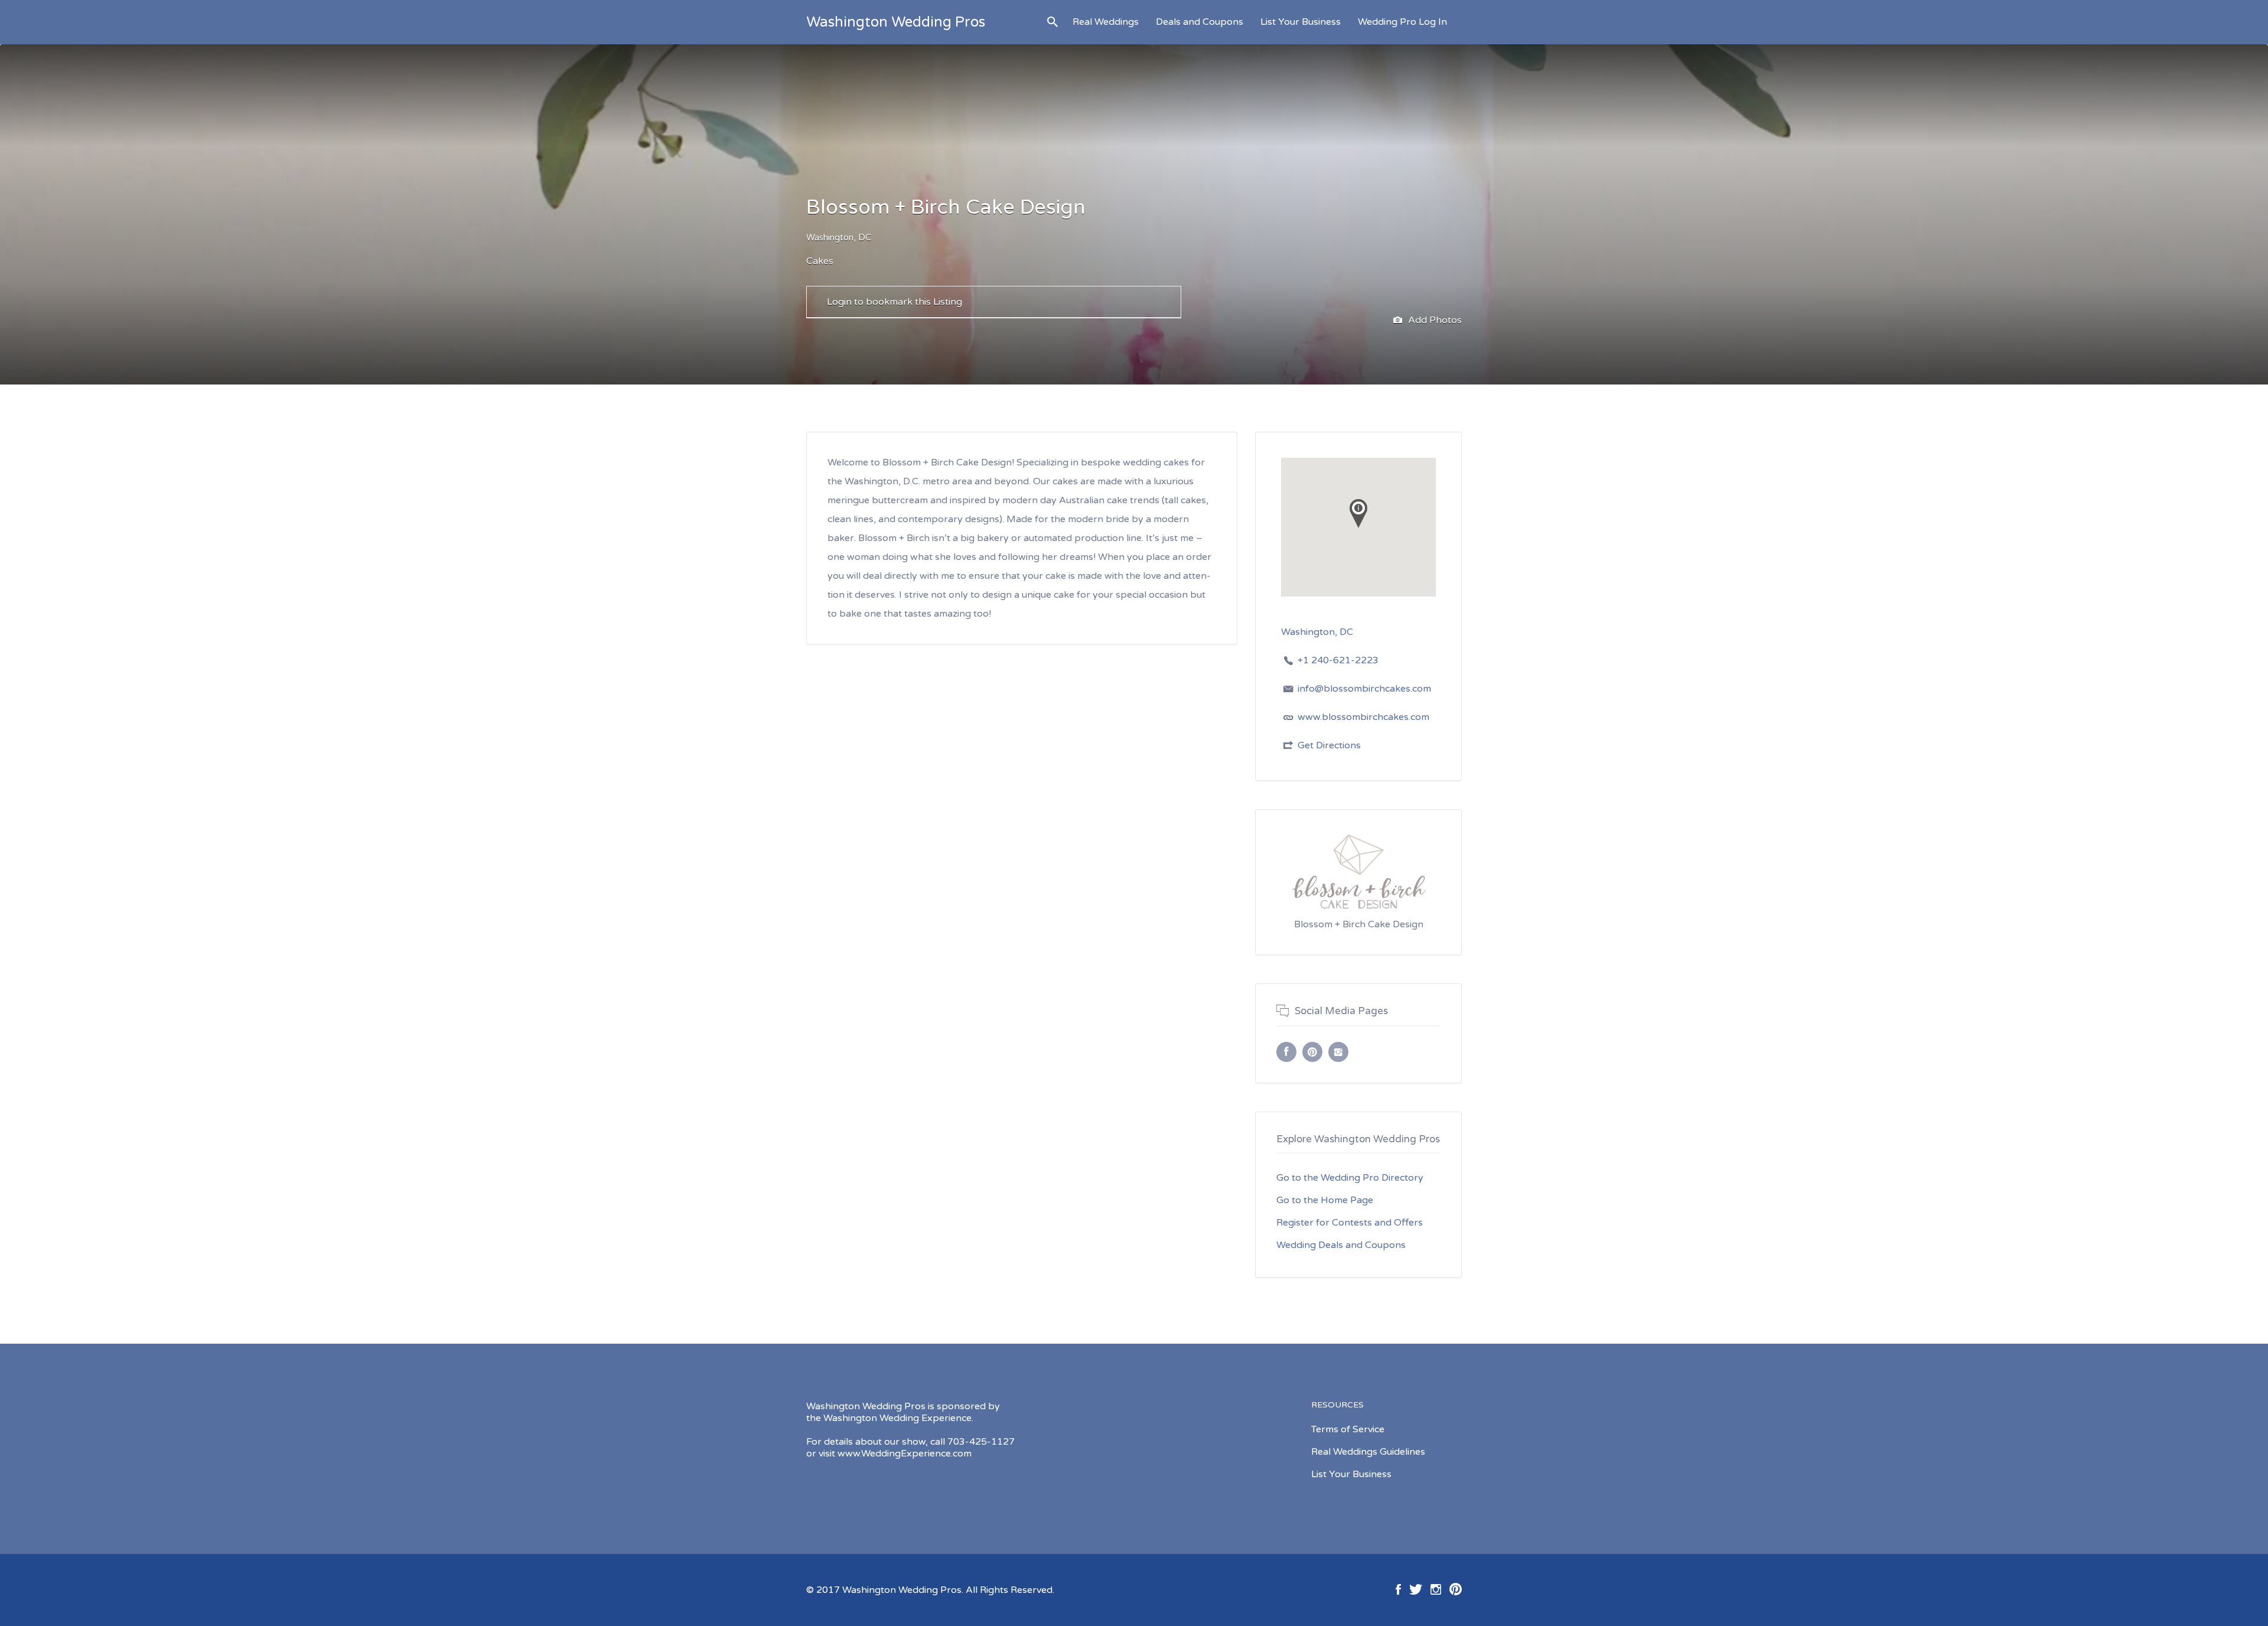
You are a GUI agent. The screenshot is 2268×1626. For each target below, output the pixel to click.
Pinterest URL (1312, 1052)
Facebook (1398, 1589)
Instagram (1436, 1589)
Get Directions (1329, 745)
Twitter (1416, 1589)
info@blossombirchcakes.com (1364, 689)
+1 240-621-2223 (1338, 660)
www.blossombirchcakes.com (1363, 717)
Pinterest (1456, 1589)
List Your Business (1301, 22)
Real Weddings (1106, 22)
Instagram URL (1338, 1052)
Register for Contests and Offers (1350, 1223)
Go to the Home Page (1325, 1200)
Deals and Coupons (1200, 22)
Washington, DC (839, 237)
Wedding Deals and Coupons (1341, 1245)
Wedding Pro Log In (1402, 22)
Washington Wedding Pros (896, 22)
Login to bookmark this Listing (895, 302)
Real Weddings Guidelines (1368, 1452)
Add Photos (1434, 320)
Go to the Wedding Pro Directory (1350, 1178)
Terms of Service (1348, 1429)
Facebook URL (1286, 1052)
